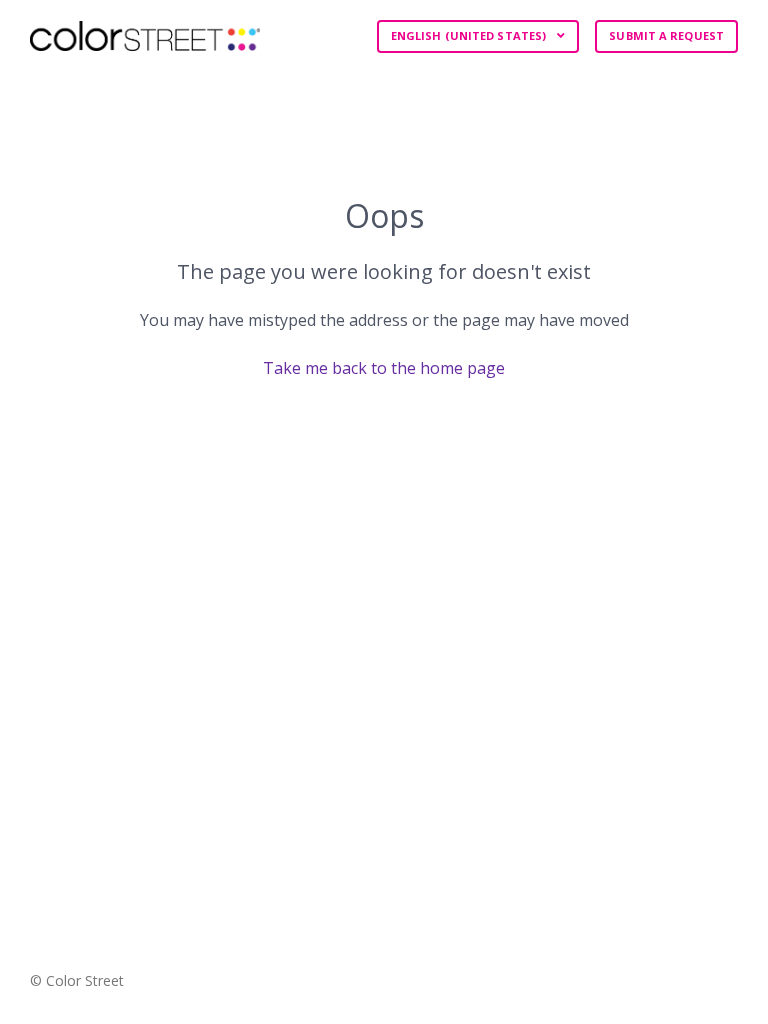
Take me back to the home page (384, 368)
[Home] (145, 36)
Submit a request (666, 35)
